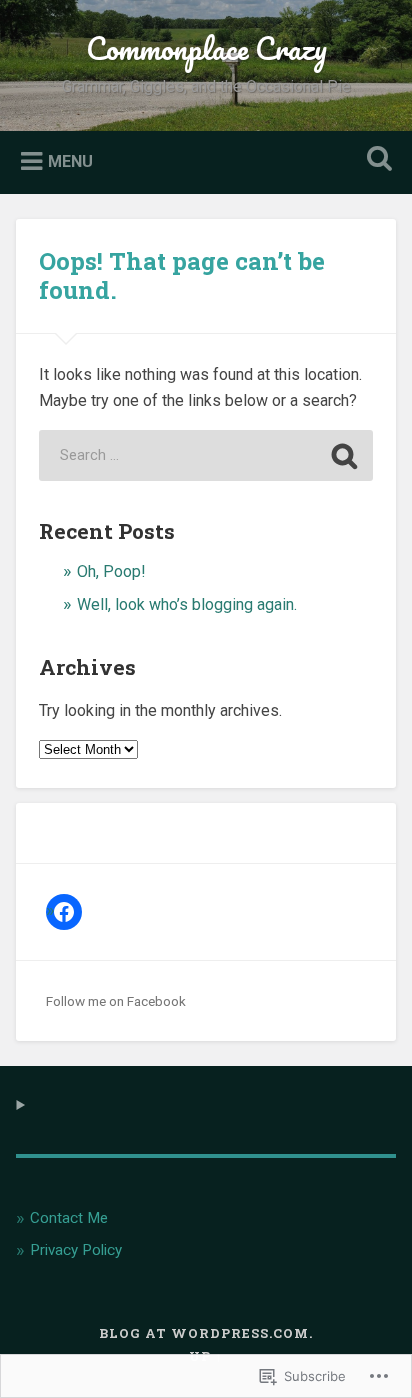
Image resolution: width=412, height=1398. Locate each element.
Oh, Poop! (111, 571)
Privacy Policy (76, 1250)
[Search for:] (206, 455)
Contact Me (69, 1218)
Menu (70, 160)
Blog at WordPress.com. (206, 1333)
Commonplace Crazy (206, 48)
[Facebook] (64, 912)
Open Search (375, 160)
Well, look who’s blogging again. (187, 604)
